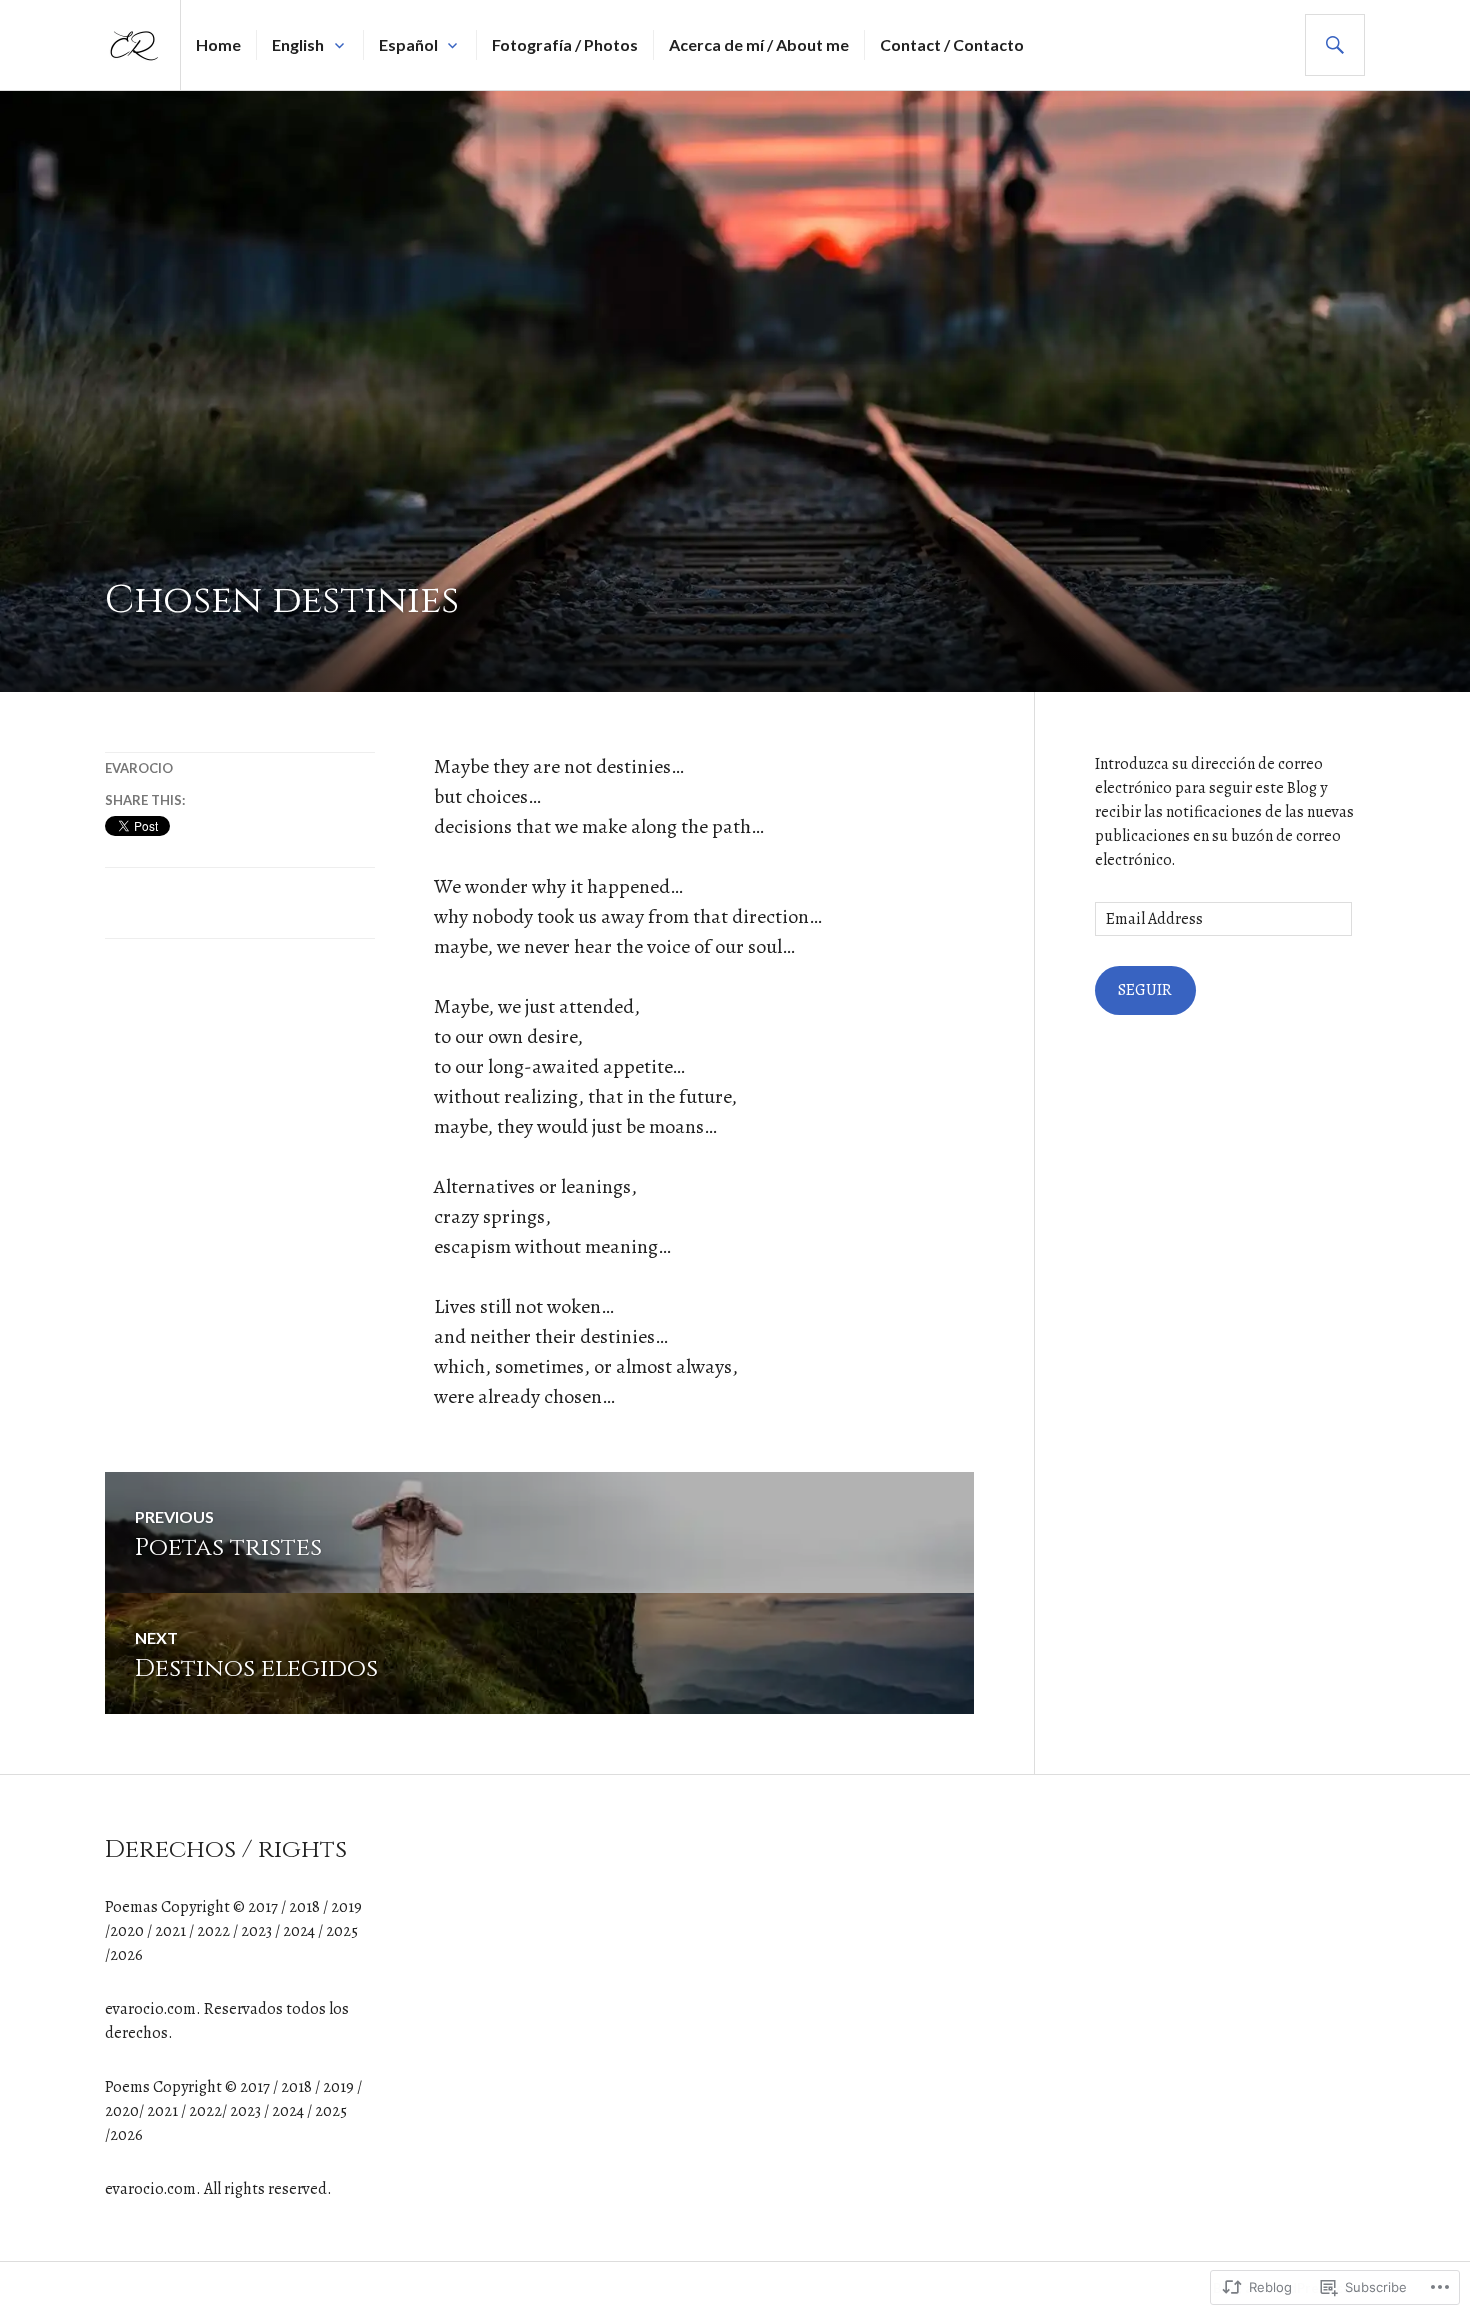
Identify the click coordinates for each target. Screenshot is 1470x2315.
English (298, 44)
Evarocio (139, 768)
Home (218, 44)
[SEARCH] (1335, 45)
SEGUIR (1145, 990)
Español (408, 44)
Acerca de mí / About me (759, 44)
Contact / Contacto (952, 44)
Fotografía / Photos (565, 44)
